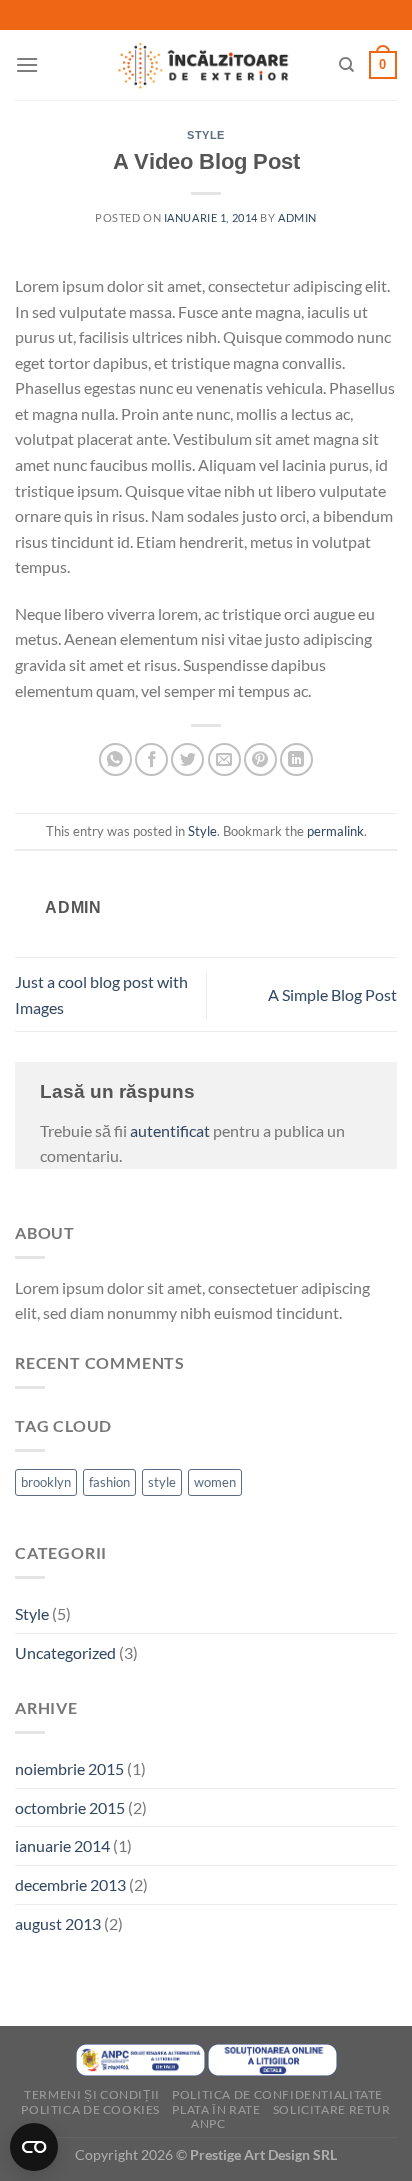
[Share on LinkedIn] (296, 759)
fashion (109, 1482)
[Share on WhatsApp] (115, 759)
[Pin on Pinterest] (260, 759)
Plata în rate (216, 2109)
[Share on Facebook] (151, 759)
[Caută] (346, 65)
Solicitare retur (332, 2109)
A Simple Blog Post (332, 994)
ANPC (208, 2123)
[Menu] (27, 64)
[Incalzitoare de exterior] (203, 65)
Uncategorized (65, 1652)
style (162, 1482)
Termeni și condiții (92, 2094)
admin (297, 217)
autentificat (170, 1130)
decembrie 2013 (70, 1884)
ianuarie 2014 (62, 1845)
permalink (335, 831)
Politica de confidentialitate (277, 2094)
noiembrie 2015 (69, 1768)
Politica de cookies (90, 2109)
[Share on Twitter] (187, 759)
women (215, 1482)
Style (206, 135)
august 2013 (58, 1923)
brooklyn (46, 1482)
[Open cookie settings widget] (34, 2147)
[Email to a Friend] (224, 759)
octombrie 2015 (70, 1807)
